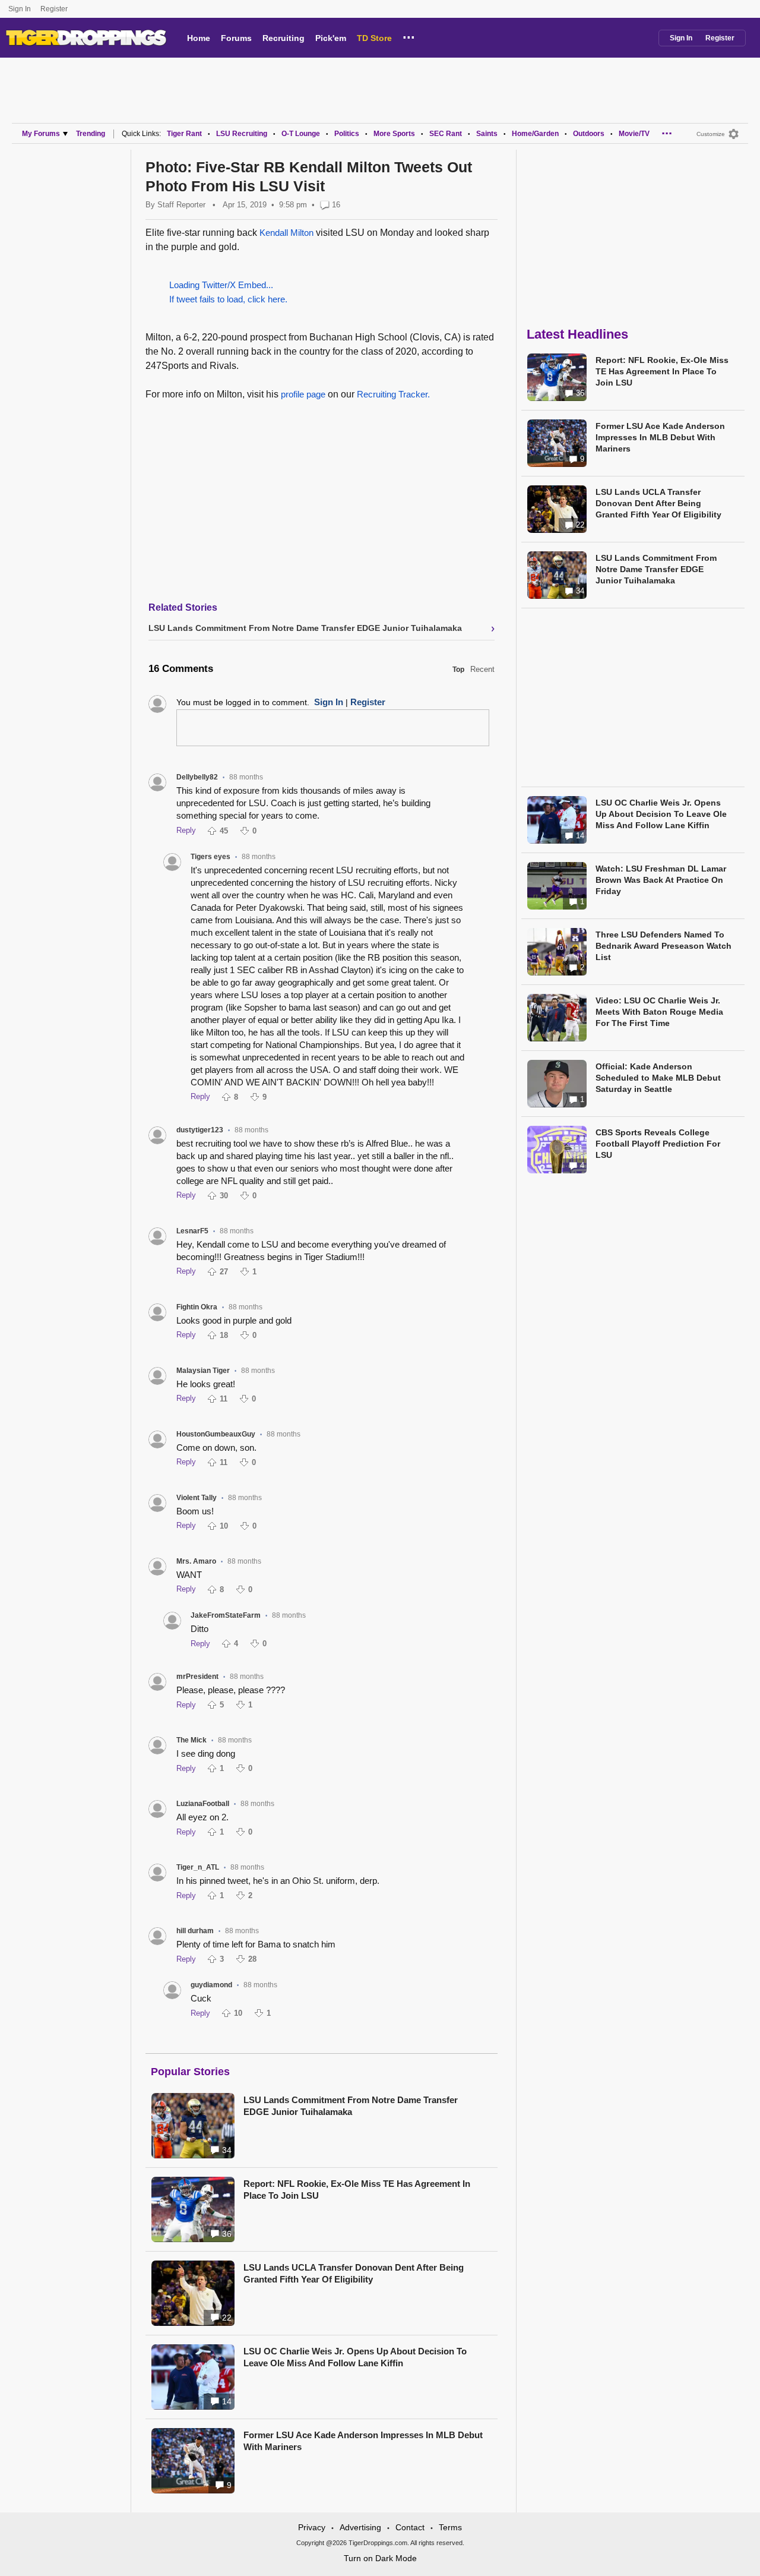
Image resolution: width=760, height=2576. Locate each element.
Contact (410, 2527)
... (409, 36)
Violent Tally (197, 1498)
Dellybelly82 (197, 777)
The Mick (191, 1740)
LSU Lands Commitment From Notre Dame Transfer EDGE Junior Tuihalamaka (351, 2106)
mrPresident (197, 1677)
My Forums (41, 134)
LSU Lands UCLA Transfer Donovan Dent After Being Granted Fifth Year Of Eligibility (354, 2273)
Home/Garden (535, 134)
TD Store (374, 38)
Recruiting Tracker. (393, 394)
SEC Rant (446, 134)
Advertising (360, 2527)
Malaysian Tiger (203, 1371)
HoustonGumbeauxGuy (216, 1434)
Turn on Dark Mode (380, 2558)
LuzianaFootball (203, 1804)
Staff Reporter (181, 205)
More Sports (394, 134)
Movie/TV (634, 134)
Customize (711, 134)
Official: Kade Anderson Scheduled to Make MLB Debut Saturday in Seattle (658, 1078)
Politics (347, 134)
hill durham (195, 1931)
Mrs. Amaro (196, 1561)
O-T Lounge (301, 134)
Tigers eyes (210, 857)
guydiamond (211, 1985)
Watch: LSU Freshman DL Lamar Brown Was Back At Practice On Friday (661, 880)
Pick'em (331, 38)
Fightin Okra (197, 1307)
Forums (236, 38)
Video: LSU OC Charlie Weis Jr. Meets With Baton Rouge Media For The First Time (659, 1012)
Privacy (312, 2527)
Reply (186, 830)
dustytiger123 (200, 1130)
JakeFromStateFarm (226, 1615)
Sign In (20, 9)
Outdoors (589, 134)
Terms (450, 2527)
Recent (482, 669)
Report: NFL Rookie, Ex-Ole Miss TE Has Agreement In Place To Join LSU (357, 2190)
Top (458, 670)
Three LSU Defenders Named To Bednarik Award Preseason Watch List (664, 946)
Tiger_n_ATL (198, 1867)
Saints (487, 134)
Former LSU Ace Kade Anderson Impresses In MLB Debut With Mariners (363, 2441)
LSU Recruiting (242, 134)
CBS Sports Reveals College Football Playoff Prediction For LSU (658, 1144)
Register (55, 9)
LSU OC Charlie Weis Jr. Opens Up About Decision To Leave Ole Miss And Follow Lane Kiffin (355, 2357)
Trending (91, 134)
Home (199, 38)
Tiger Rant (184, 134)
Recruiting (284, 38)
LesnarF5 (192, 1231)
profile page (303, 394)
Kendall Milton (286, 233)
